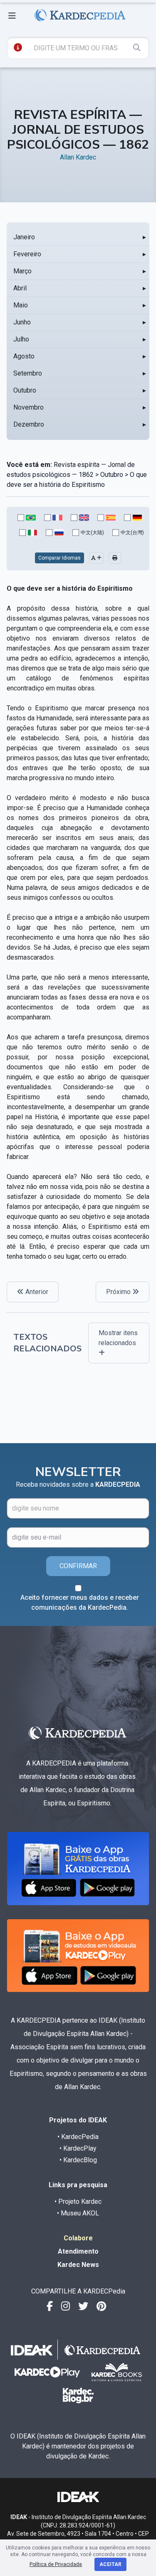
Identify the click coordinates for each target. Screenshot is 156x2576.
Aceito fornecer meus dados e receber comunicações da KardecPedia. (80, 1602)
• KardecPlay (78, 2148)
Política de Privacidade (56, 2564)
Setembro (28, 373)
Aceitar (110, 2564)
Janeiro (24, 237)
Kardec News (78, 2265)
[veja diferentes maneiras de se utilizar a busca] (18, 47)
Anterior (36, 1292)
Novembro (28, 407)
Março (22, 271)
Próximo (119, 1292)
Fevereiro (27, 254)
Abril (20, 288)
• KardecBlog (78, 2160)
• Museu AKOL (78, 2213)
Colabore (78, 2238)
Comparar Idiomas (59, 558)
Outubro (25, 390)
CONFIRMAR (78, 1566)
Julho (21, 339)
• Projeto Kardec (78, 2202)
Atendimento (78, 2251)
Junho (22, 322)
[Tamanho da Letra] (96, 558)
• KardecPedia (78, 2137)
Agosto (24, 356)
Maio (21, 305)
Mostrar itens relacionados (118, 1338)
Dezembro (29, 424)
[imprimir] (115, 558)
